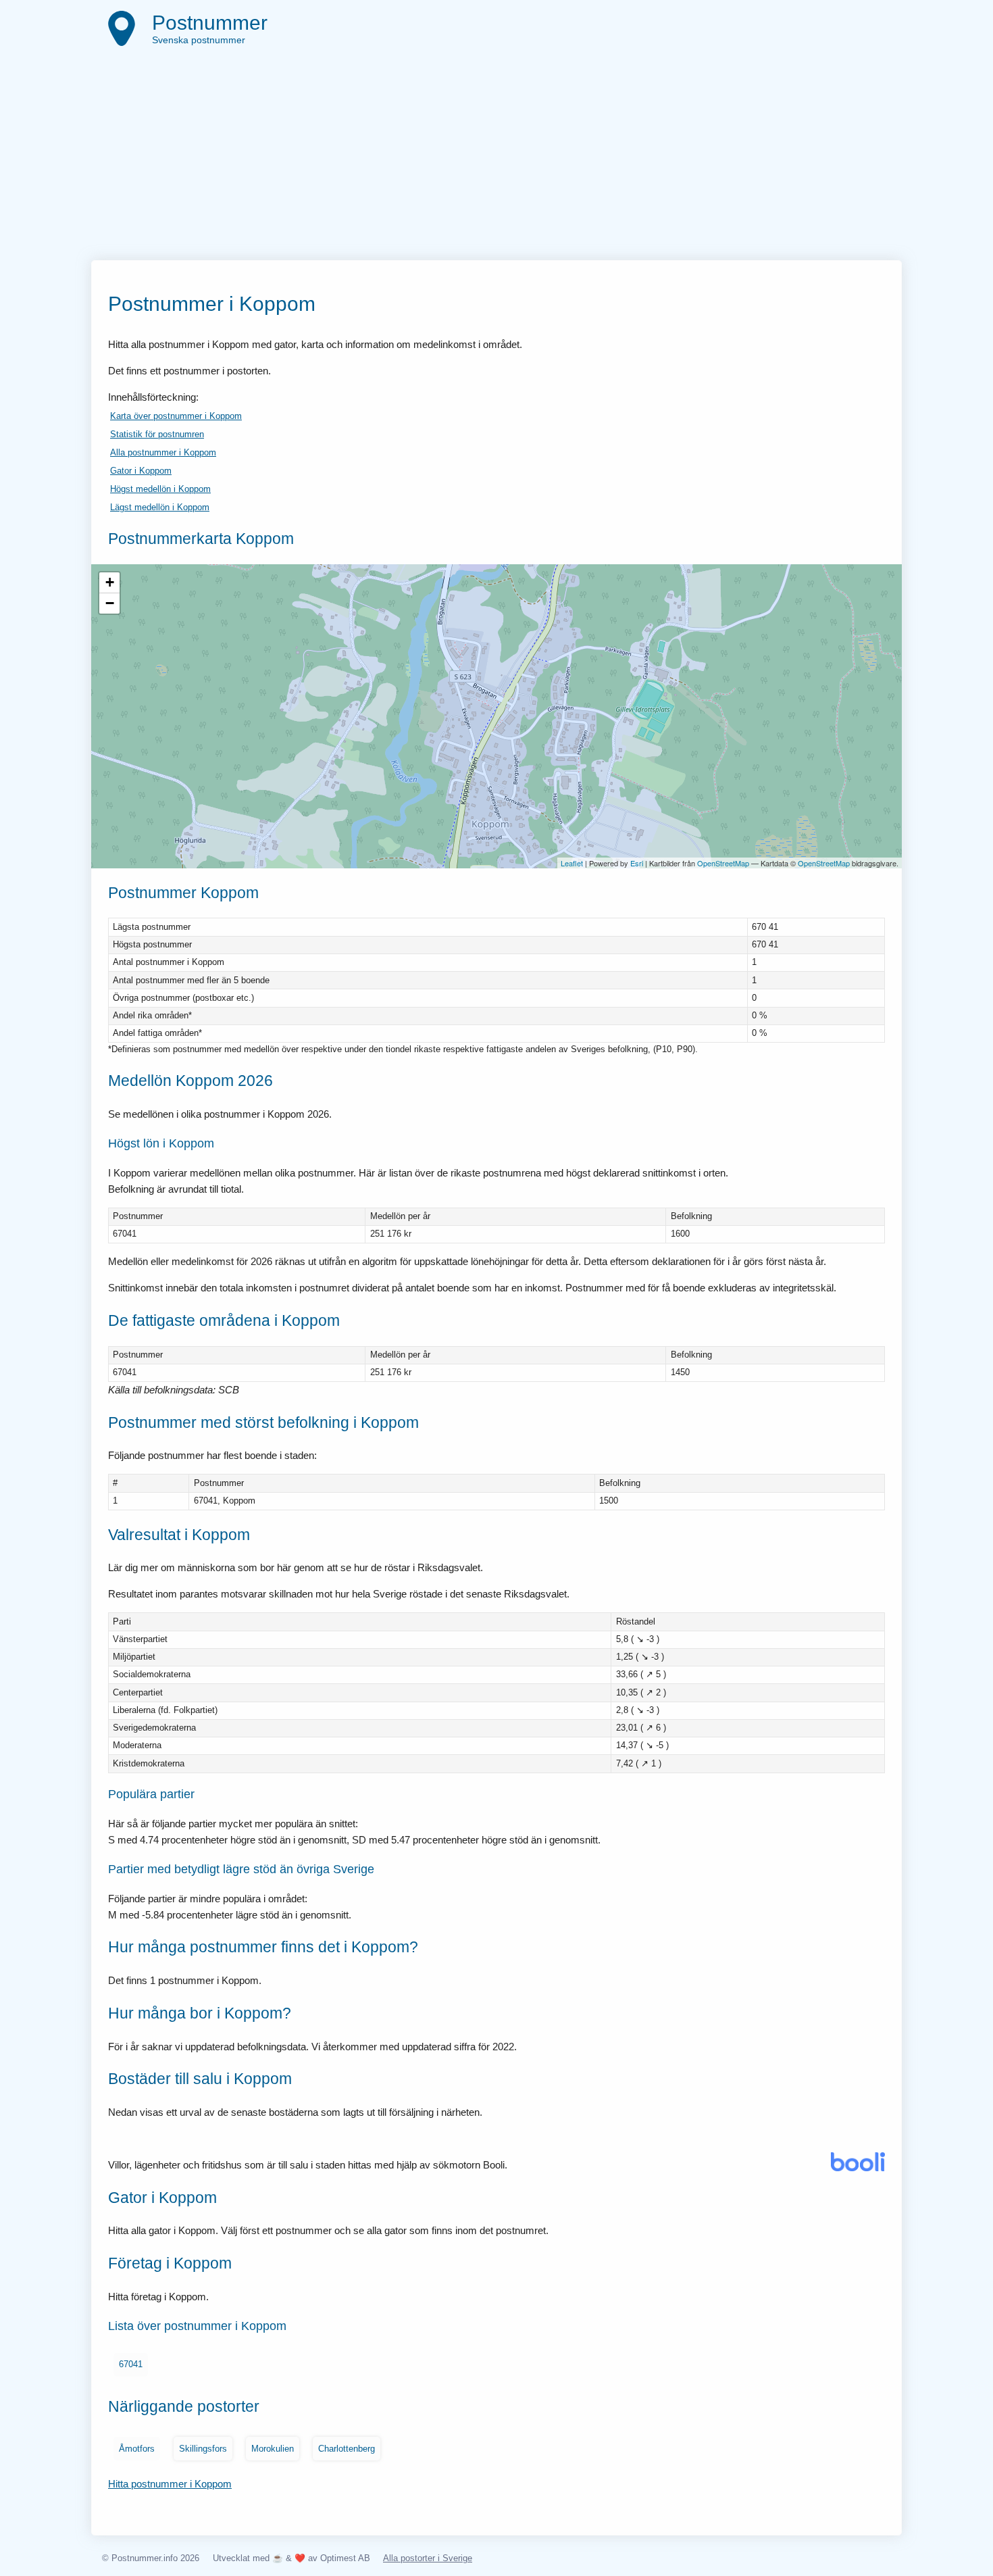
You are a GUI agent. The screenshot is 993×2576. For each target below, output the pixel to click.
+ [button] (110, 582)
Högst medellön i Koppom (160, 489)
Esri (637, 863)
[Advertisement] (496, 159)
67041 (131, 2364)
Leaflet (572, 863)
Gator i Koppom (141, 471)
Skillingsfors (203, 2449)
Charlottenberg (347, 2449)
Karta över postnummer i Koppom (176, 416)
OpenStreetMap (723, 863)
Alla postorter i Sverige (428, 2558)
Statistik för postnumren (157, 434)
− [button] (110, 603)
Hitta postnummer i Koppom (170, 2484)
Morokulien (273, 2449)
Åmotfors (137, 2449)
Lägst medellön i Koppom (160, 507)
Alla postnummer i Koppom (163, 452)
